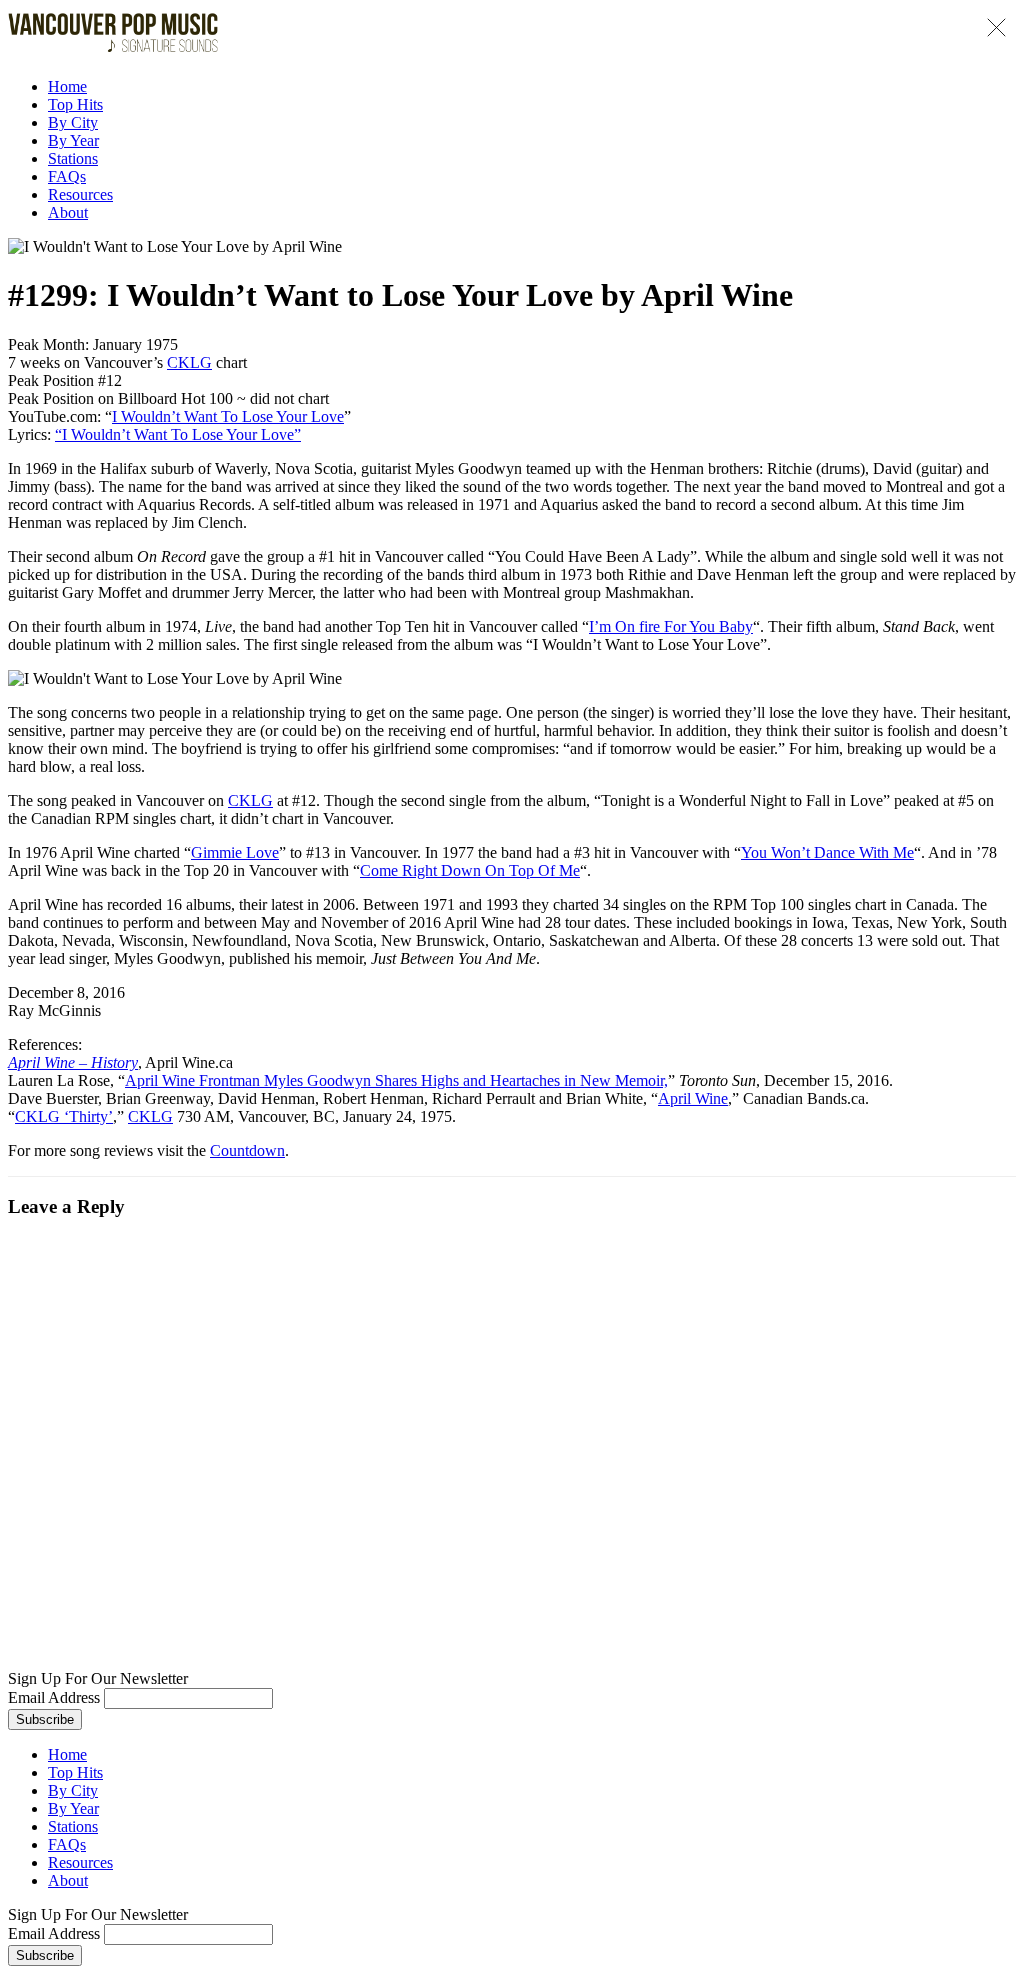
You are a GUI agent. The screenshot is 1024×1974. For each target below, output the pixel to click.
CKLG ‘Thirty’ (64, 1116)
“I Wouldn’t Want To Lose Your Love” (178, 434)
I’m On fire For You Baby (671, 626)
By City (73, 122)
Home (67, 86)
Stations (73, 158)
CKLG (189, 362)
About (68, 212)
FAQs (67, 176)
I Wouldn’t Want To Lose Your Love (228, 416)
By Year (73, 140)
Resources (80, 194)
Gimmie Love (235, 852)
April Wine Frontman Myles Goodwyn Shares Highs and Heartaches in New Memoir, (396, 1080)
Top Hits (75, 104)
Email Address (54, 1697)
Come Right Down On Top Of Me (470, 870)
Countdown (247, 1150)
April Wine (693, 1098)
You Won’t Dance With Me (827, 852)
